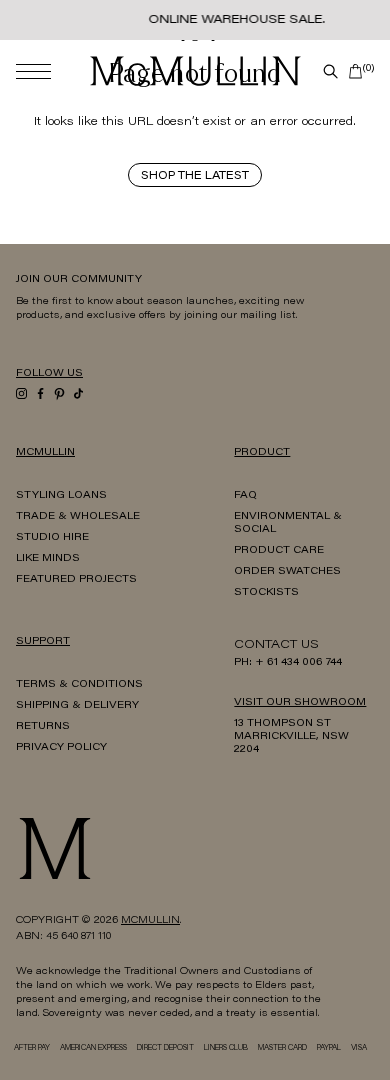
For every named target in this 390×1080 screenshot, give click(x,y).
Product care (279, 551)
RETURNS (43, 727)
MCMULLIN (150, 921)
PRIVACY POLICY (61, 748)
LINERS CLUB (226, 1048)
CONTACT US (276, 645)
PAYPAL (329, 1048)
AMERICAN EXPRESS (93, 1048)
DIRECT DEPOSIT (165, 1048)
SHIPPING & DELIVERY (77, 706)
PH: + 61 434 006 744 (288, 663)
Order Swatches (287, 572)
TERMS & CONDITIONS (79, 685)
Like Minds (48, 559)
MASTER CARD (282, 1048)
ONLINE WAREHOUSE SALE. (236, 20)
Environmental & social (288, 523)
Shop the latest (195, 176)
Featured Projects (76, 580)
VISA (359, 1048)
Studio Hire (52, 538)
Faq (245, 496)
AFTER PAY (32, 1048)
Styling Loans (61, 496)
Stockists (266, 593)
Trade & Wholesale (78, 517)
